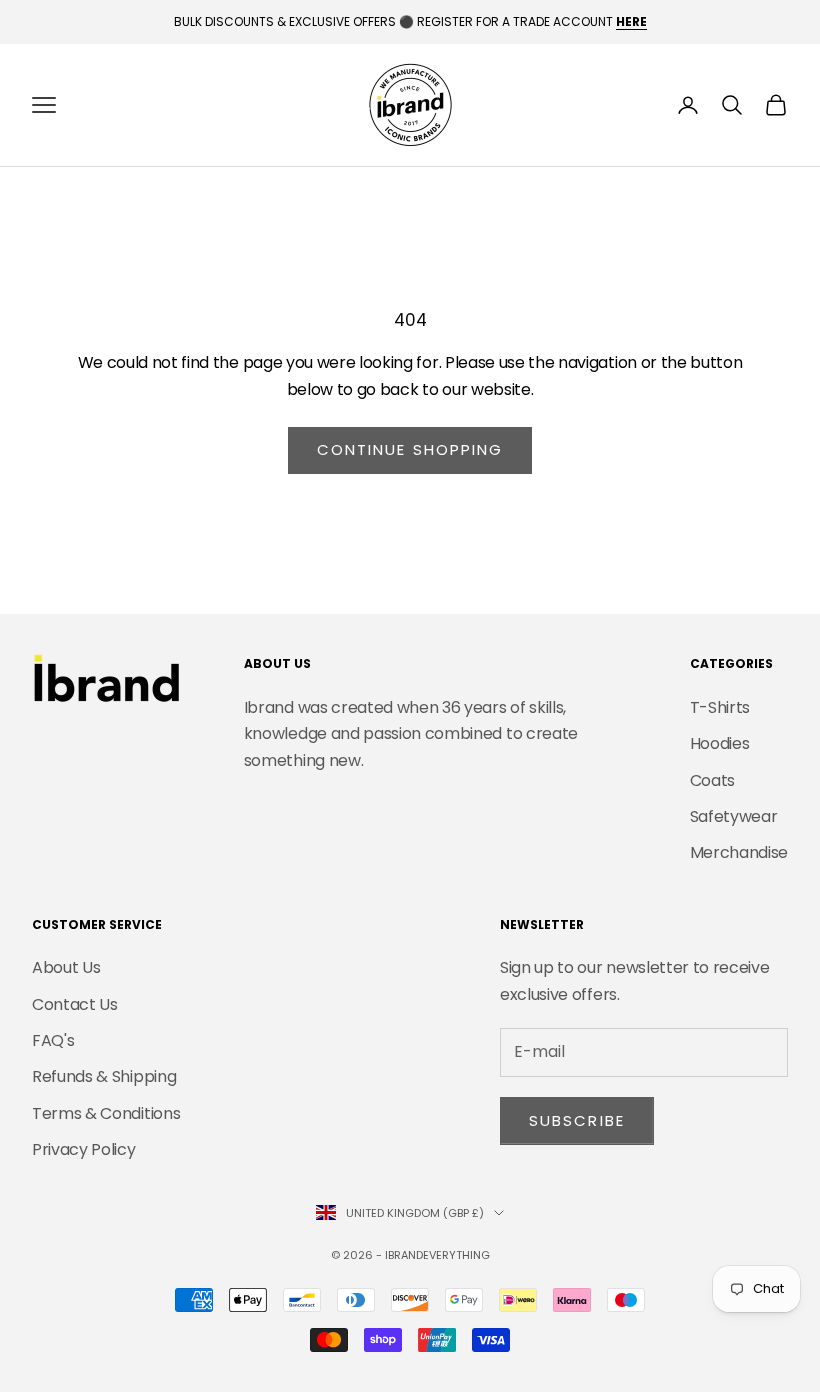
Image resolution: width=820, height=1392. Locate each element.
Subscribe (577, 1120)
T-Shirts (720, 707)
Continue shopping (410, 449)
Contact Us (75, 1004)
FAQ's (53, 1040)
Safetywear (734, 816)
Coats (712, 780)
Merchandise (739, 852)
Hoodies (720, 743)
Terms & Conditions (106, 1113)
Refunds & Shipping (104, 1076)
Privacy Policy (84, 1149)
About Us (66, 967)
